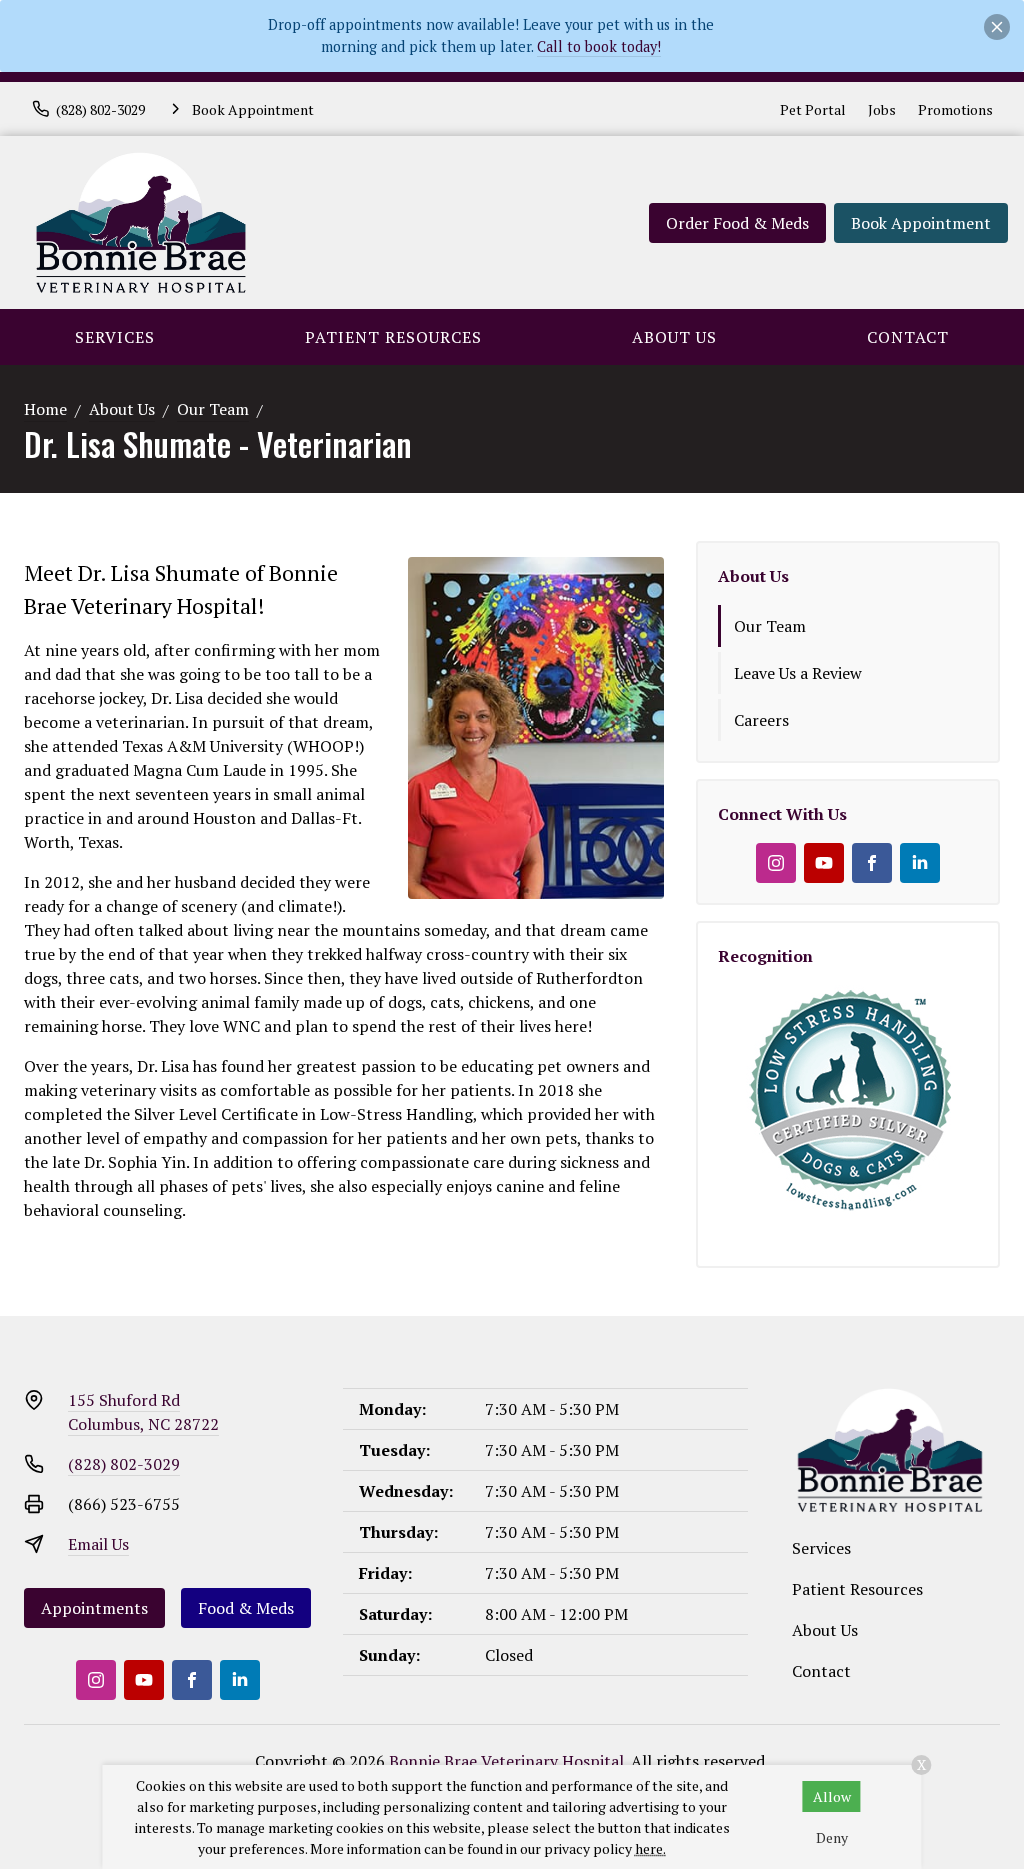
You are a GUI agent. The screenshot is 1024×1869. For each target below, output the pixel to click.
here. (650, 1848)
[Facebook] (872, 863)
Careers (761, 720)
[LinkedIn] (920, 863)
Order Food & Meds (737, 223)
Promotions (955, 109)
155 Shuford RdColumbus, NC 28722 (143, 1412)
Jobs (882, 109)
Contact (908, 337)
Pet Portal (813, 109)
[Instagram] (776, 863)
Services (115, 337)
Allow (832, 1796)
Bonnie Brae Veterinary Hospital (506, 1761)
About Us (674, 337)
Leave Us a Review (798, 673)
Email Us (98, 1544)
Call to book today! (599, 46)
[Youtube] (824, 863)
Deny (832, 1837)
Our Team (213, 409)
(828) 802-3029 (124, 1464)
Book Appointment (921, 223)
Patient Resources (393, 337)
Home (45, 409)
